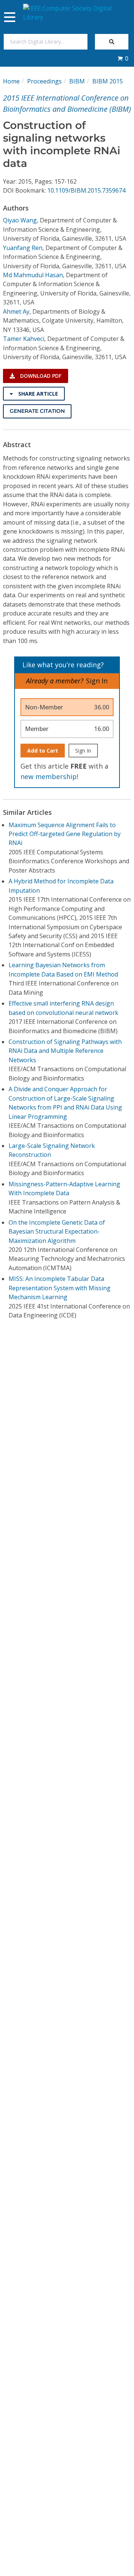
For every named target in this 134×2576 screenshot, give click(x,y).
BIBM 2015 (108, 81)
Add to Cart (43, 751)
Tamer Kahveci (24, 339)
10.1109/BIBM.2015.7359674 (86, 190)
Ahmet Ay (16, 311)
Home (11, 81)
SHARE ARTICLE (37, 394)
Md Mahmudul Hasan (33, 275)
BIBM (77, 81)
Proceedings (44, 81)
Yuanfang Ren (23, 248)
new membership (49, 776)
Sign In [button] (97, 681)
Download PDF (40, 376)
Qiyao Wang (20, 220)
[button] (123, 58)
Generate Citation (37, 411)
